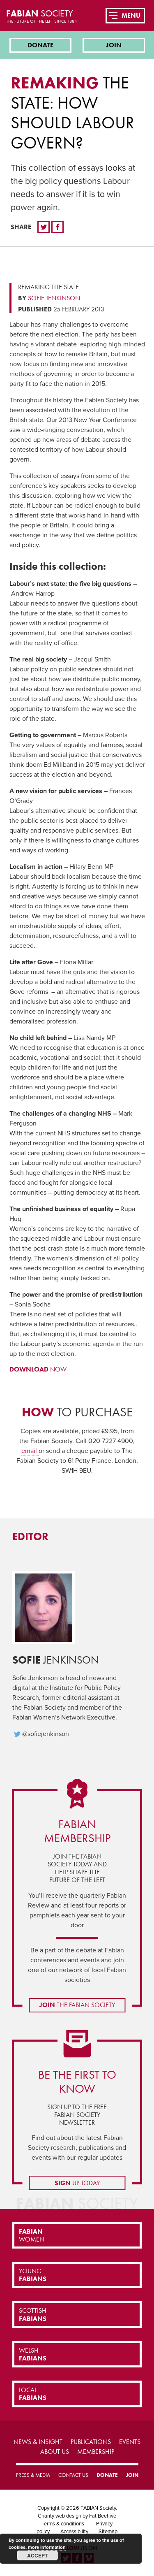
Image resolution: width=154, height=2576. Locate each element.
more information (47, 2547)
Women (32, 2235)
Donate (40, 45)
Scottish (33, 2314)
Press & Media (33, 2475)
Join (114, 45)
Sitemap (108, 2532)
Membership (96, 2452)
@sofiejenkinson (46, 1734)
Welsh (33, 2354)
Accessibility (74, 2532)
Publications (91, 2442)
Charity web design (60, 2516)
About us (55, 2452)
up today (77, 2183)
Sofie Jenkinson (54, 298)
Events (130, 2442)
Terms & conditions (63, 2524)
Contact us (73, 2475)
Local (33, 2394)
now (38, 1369)
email (30, 1451)
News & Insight (38, 2442)
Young (33, 2275)
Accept (37, 2555)
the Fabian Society (77, 2005)
